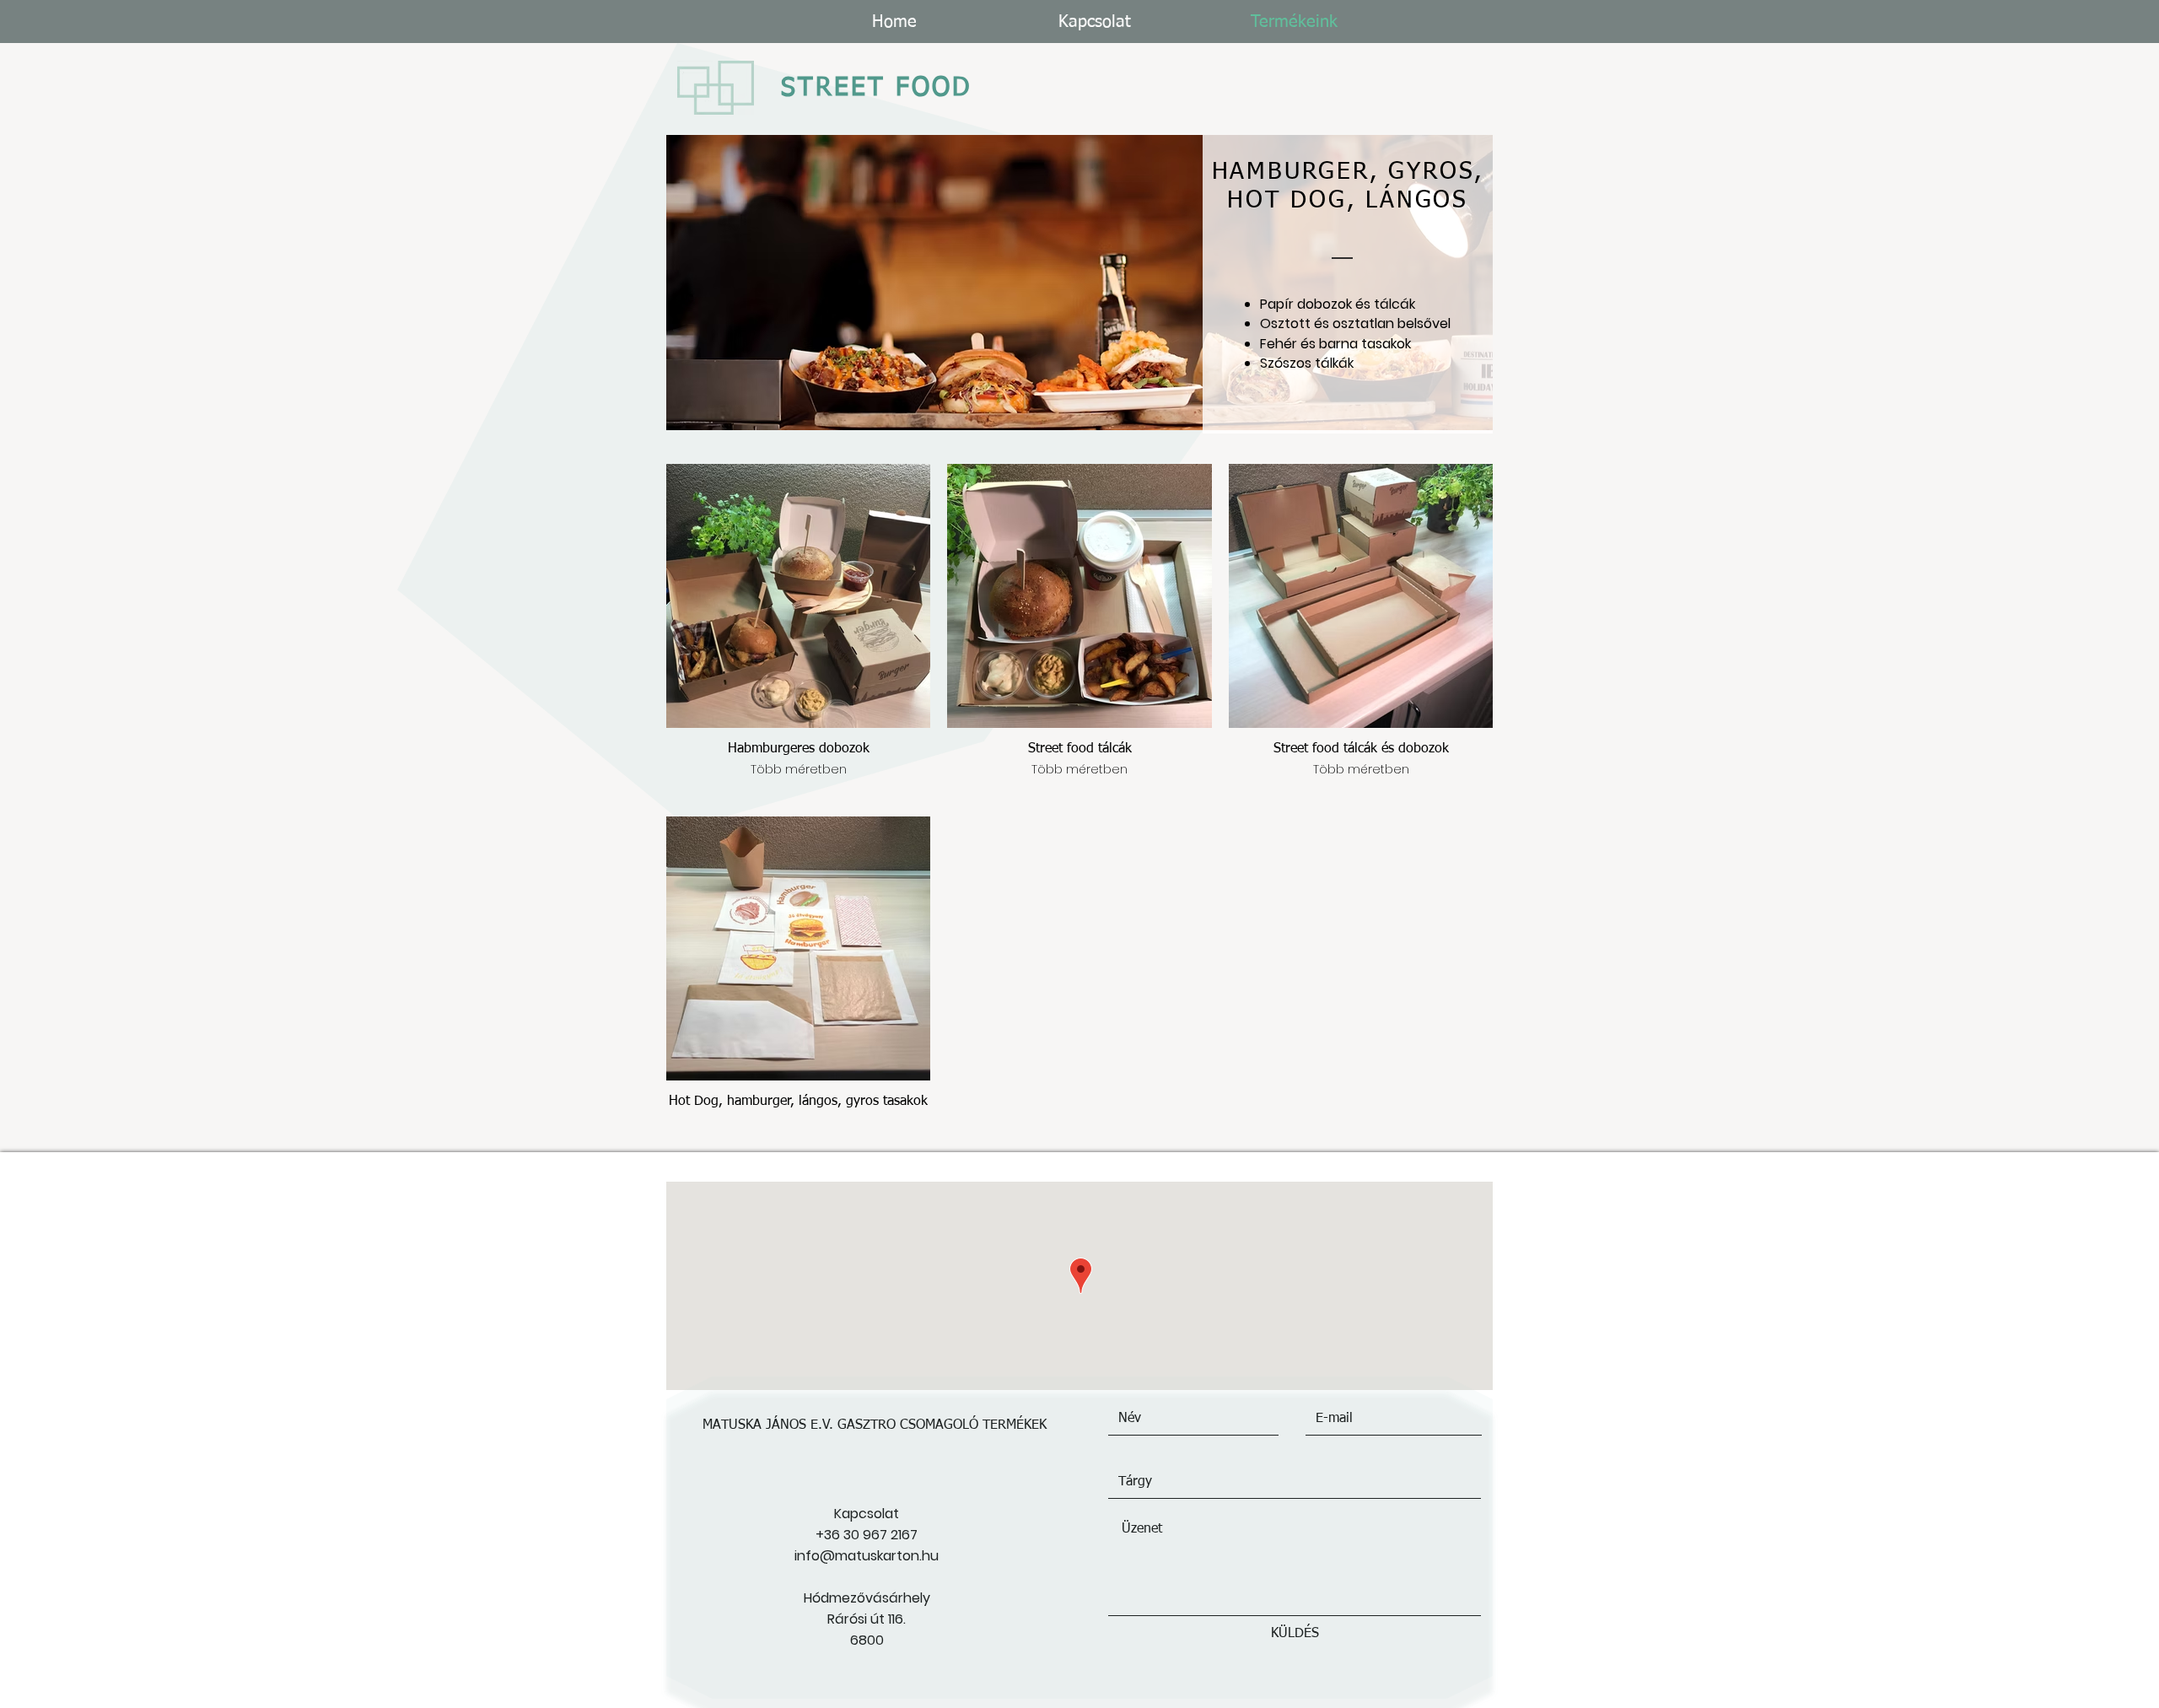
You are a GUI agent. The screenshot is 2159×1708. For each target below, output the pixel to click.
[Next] (1466, 283)
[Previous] (693, 283)
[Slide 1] (1080, 409)
